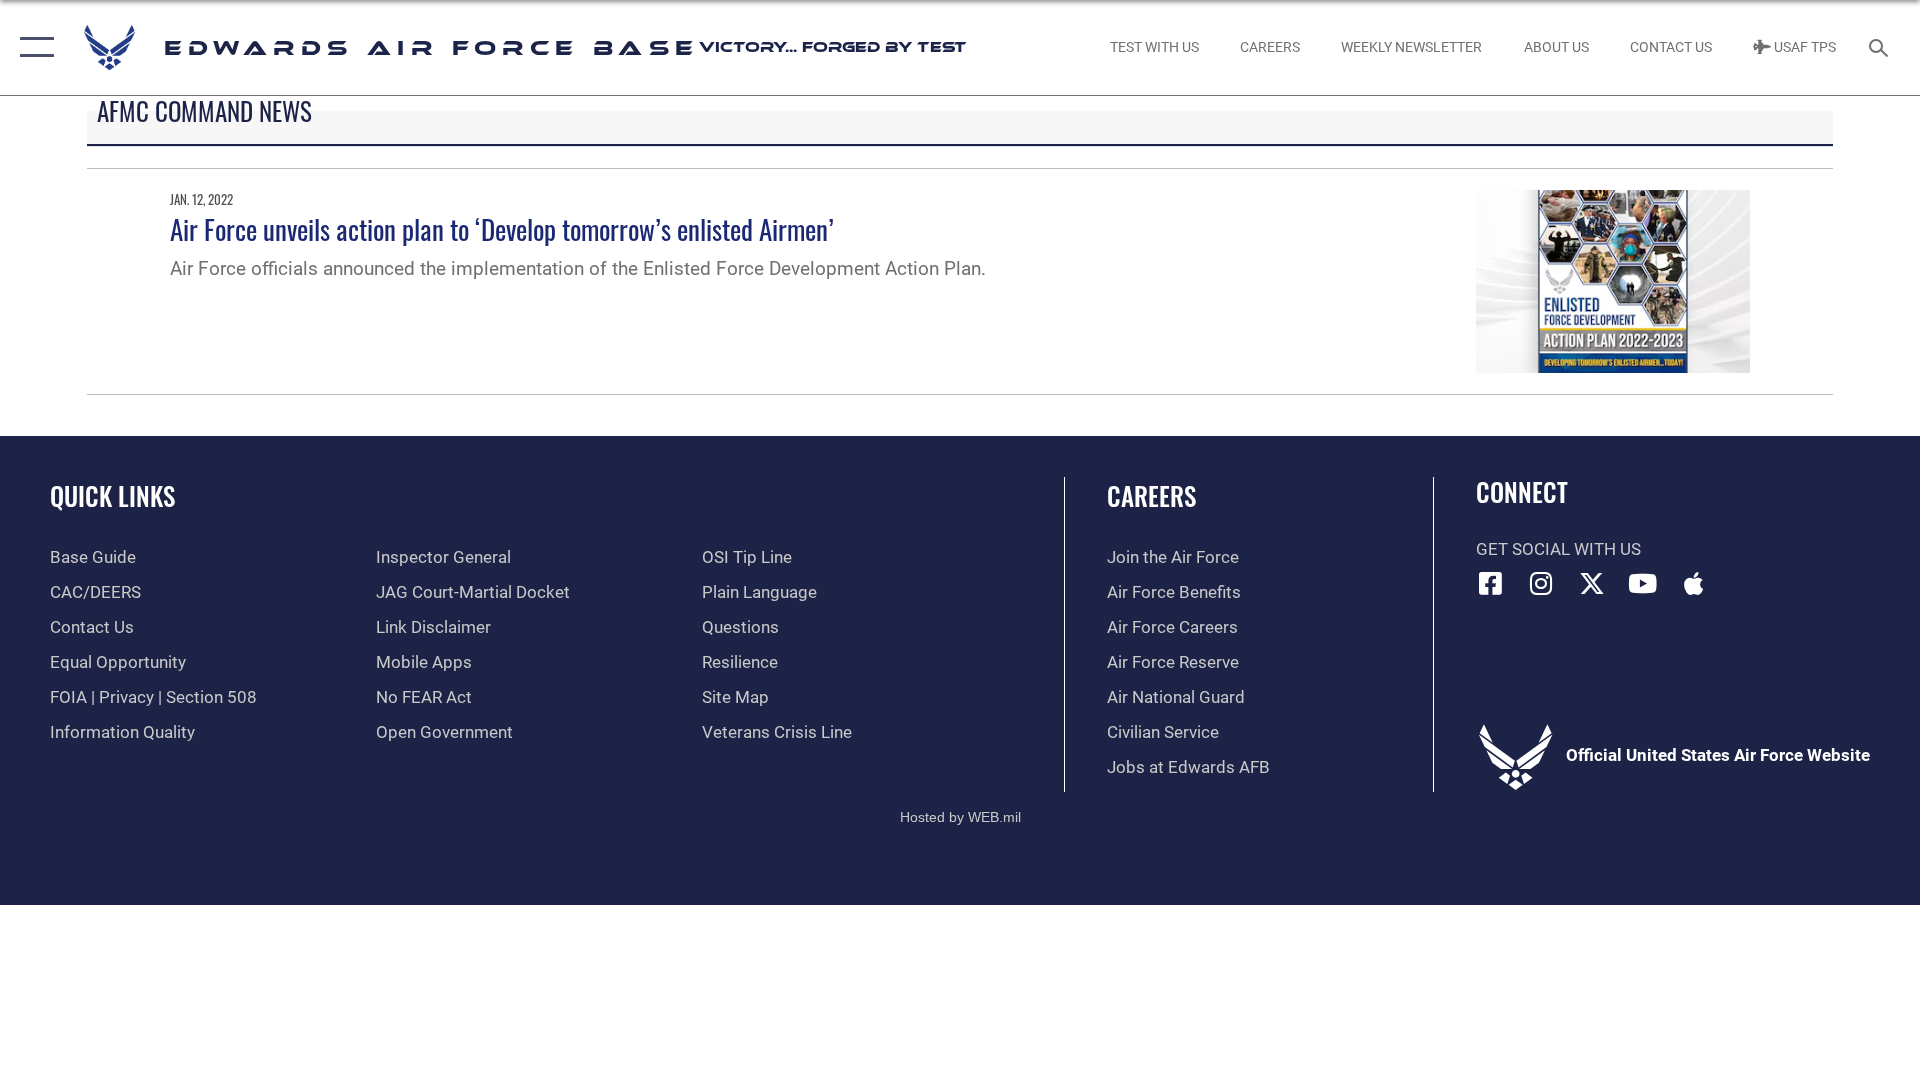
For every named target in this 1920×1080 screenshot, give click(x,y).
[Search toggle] (1880, 47)
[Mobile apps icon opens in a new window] (1693, 583)
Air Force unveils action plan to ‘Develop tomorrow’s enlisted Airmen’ (502, 229)
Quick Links (112, 495)
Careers (1151, 495)
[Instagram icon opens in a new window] (1541, 583)
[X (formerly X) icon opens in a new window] (1592, 583)
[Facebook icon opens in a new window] (1491, 583)
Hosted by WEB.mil (960, 817)
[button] (32, 47)
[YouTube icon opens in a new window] (1643, 583)
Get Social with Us (1558, 549)
